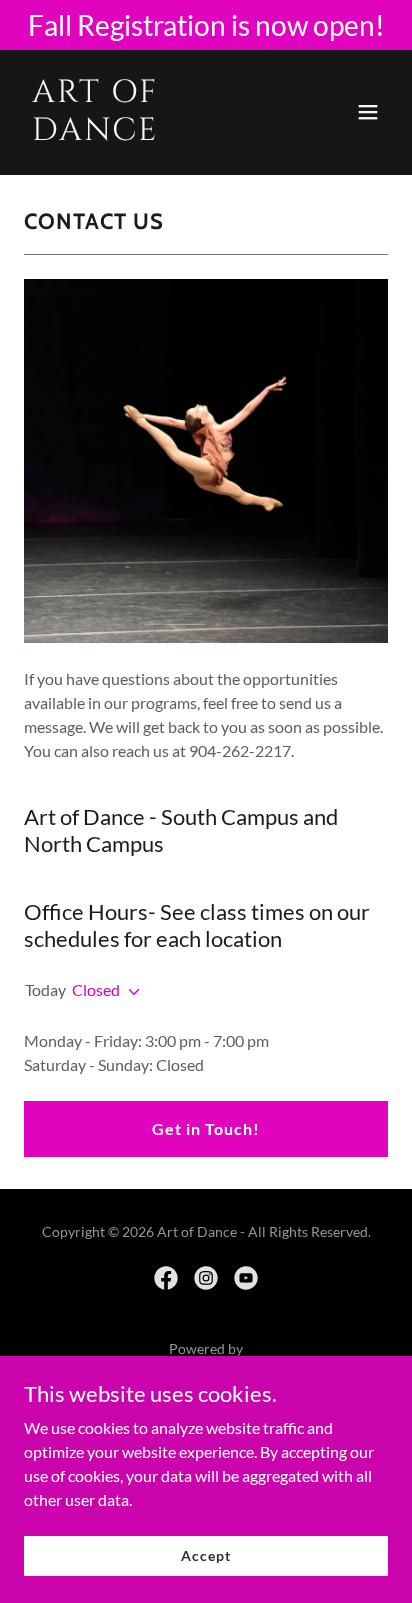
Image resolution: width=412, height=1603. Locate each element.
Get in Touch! (206, 1128)
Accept (205, 1555)
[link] (151, 133)
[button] (368, 112)
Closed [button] (96, 989)
